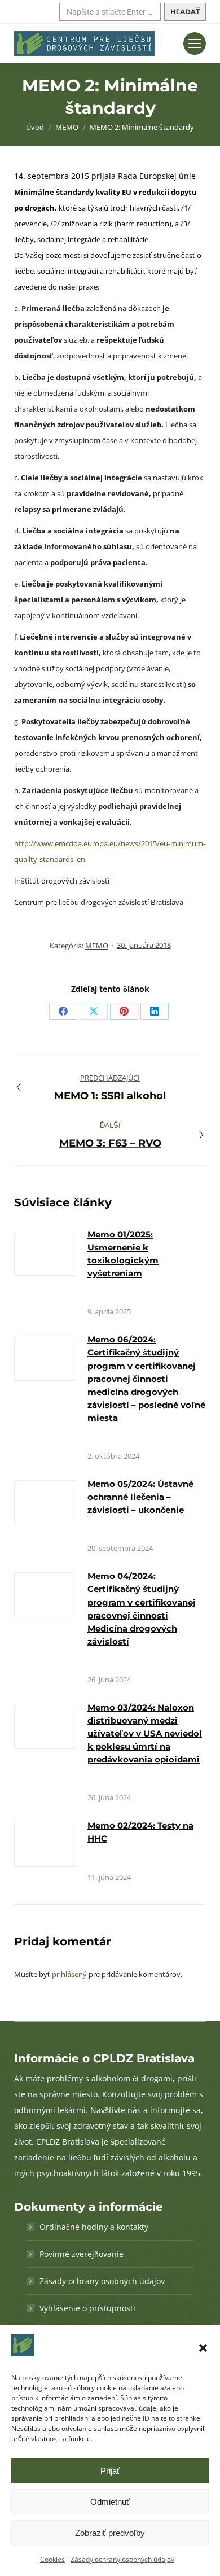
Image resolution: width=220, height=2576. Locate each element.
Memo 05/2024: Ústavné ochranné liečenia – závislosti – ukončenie (140, 1497)
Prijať (110, 2471)
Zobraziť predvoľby (110, 2533)
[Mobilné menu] (195, 43)
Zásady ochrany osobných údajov (122, 2559)
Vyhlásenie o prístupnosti (87, 2308)
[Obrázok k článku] (45, 1253)
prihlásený (69, 1974)
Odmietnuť (110, 2502)
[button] (203, 2348)
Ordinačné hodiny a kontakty (94, 2227)
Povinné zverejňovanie (82, 2254)
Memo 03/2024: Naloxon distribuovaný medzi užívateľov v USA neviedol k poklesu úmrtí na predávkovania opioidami (145, 1733)
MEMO (97, 946)
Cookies (52, 2559)
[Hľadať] (185, 12)
